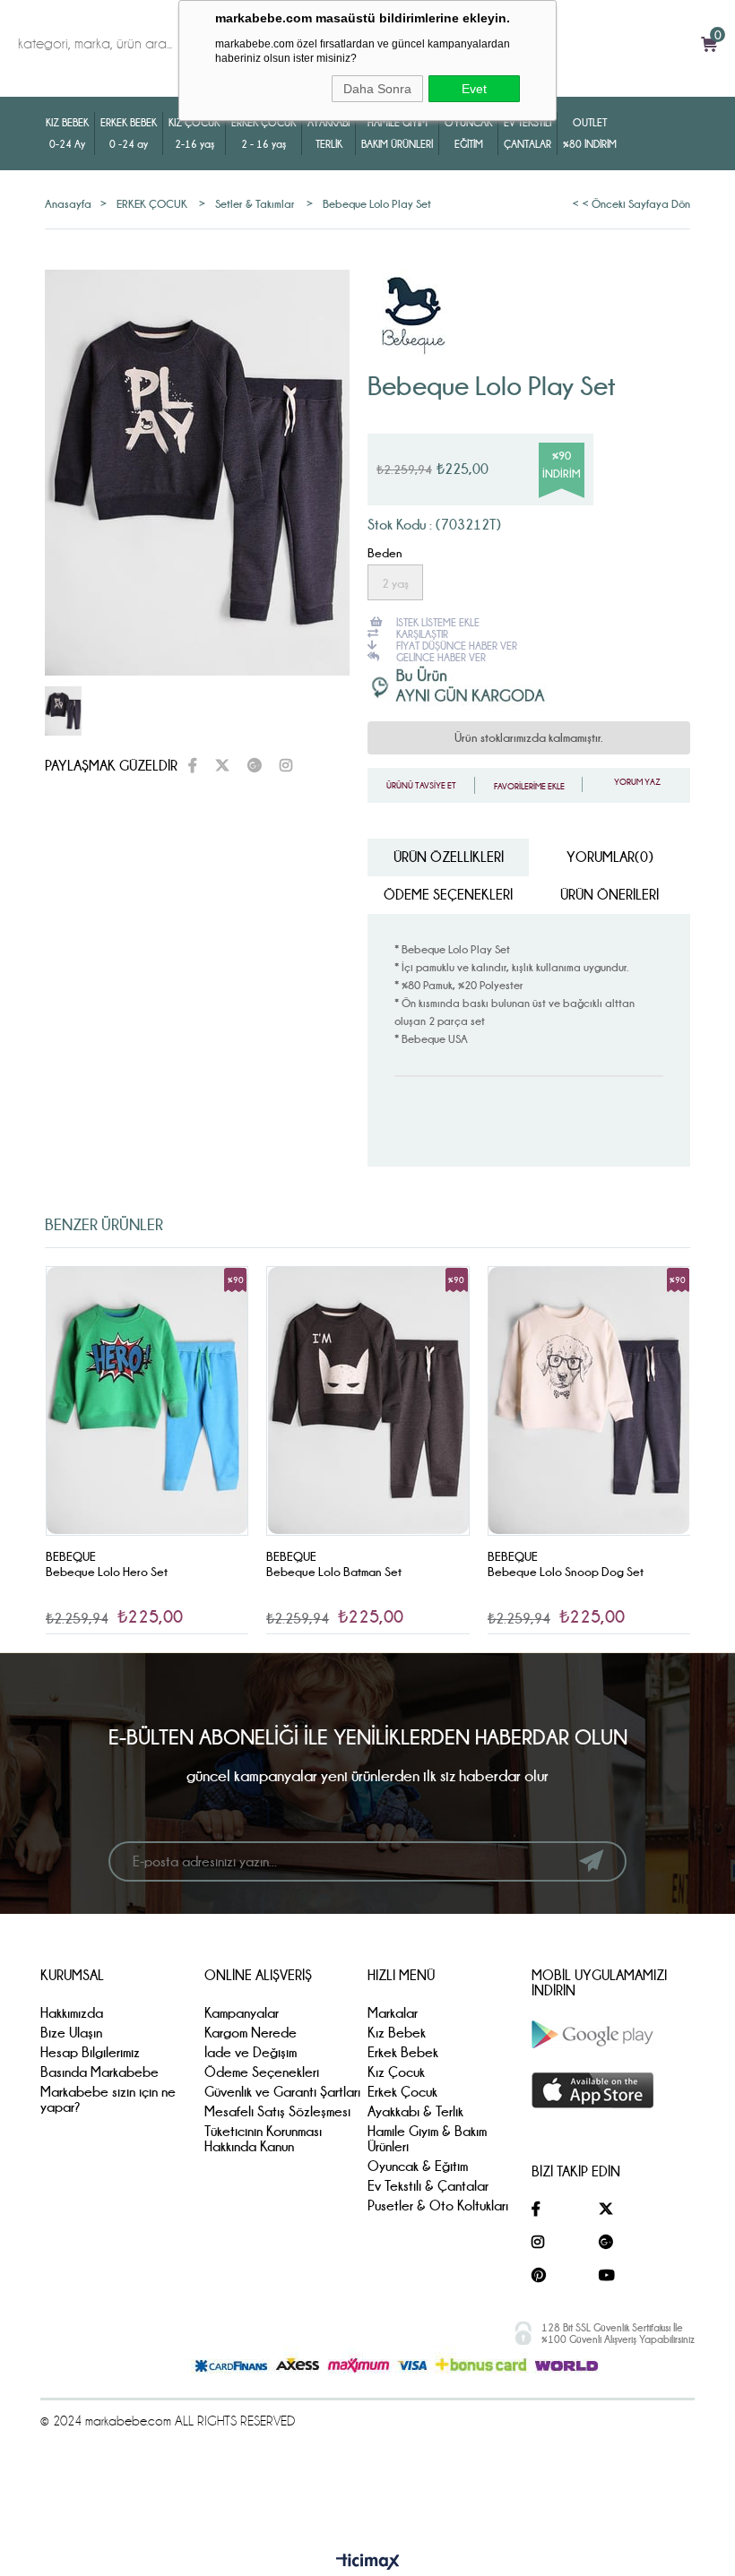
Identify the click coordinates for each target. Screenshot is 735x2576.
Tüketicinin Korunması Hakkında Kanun (263, 2139)
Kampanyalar (242, 2013)
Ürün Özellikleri (449, 857)
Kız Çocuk (396, 2072)
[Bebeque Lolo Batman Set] (368, 1401)
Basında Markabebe (99, 2072)
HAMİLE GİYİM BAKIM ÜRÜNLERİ (397, 133)
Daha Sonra (377, 89)
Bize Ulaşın (71, 2033)
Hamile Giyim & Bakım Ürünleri (427, 2139)
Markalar (393, 2013)
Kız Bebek (397, 2033)
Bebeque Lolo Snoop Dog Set (566, 1572)
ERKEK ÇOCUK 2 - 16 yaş (264, 133)
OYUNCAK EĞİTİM (468, 133)
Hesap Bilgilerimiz (90, 2052)
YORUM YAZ (636, 782)
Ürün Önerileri (610, 895)
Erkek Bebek (403, 2052)
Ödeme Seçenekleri (448, 895)
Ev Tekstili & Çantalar (428, 2186)
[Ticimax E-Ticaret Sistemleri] (368, 2563)
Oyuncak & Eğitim (418, 2166)
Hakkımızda (72, 2013)
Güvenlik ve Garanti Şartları (282, 2092)
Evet (474, 89)
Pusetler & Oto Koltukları (438, 2206)
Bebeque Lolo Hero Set (107, 1572)
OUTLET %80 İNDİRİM (590, 133)
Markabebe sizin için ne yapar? (108, 2099)
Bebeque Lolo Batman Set (334, 1572)
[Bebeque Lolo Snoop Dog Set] (589, 1401)
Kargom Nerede (251, 2033)
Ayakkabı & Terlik (415, 2111)
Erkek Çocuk (402, 2092)
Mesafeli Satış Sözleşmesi (277, 2111)
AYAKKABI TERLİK (329, 133)
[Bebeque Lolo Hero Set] (147, 1401)
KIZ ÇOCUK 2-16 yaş (194, 133)
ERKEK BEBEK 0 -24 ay (129, 133)
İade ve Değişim (251, 2052)
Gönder (591, 1861)
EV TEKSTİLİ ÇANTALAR (527, 133)
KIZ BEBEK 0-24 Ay (67, 133)
